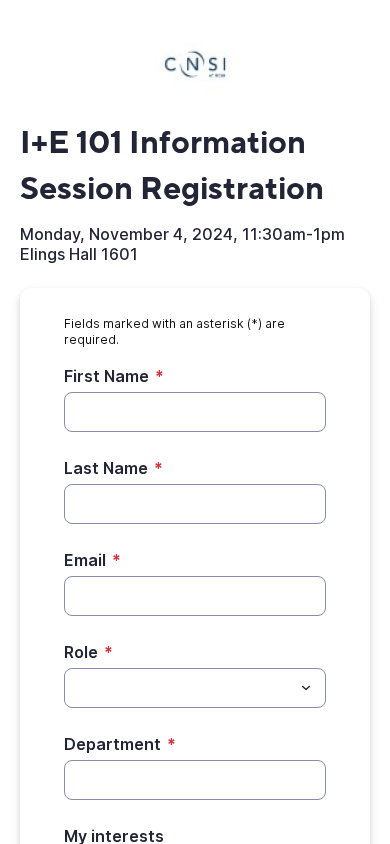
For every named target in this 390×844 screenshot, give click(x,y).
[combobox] (195, 688)
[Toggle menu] (306, 688)
